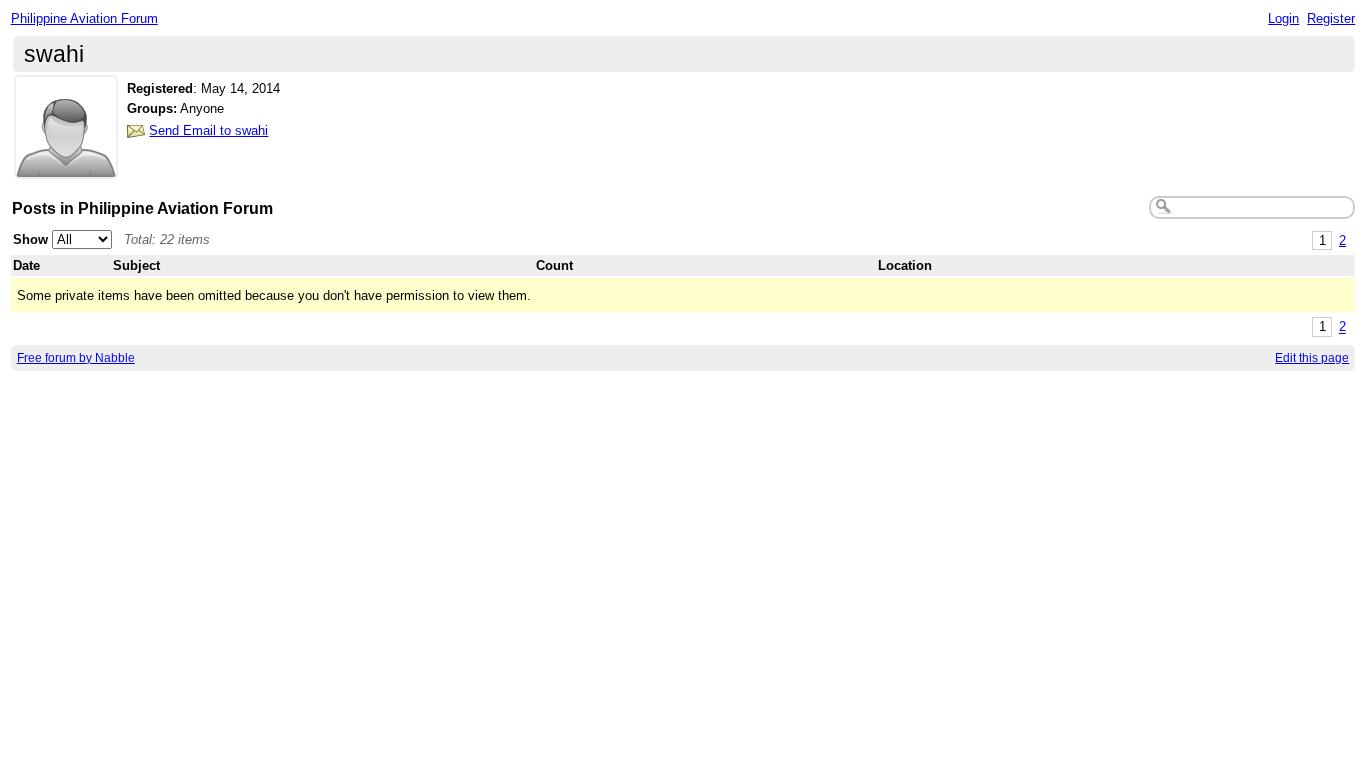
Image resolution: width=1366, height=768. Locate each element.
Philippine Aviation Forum (84, 18)
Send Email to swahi (208, 130)
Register (1331, 18)
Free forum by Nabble (76, 358)
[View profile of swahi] (66, 166)
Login (1283, 18)
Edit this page (1312, 358)
